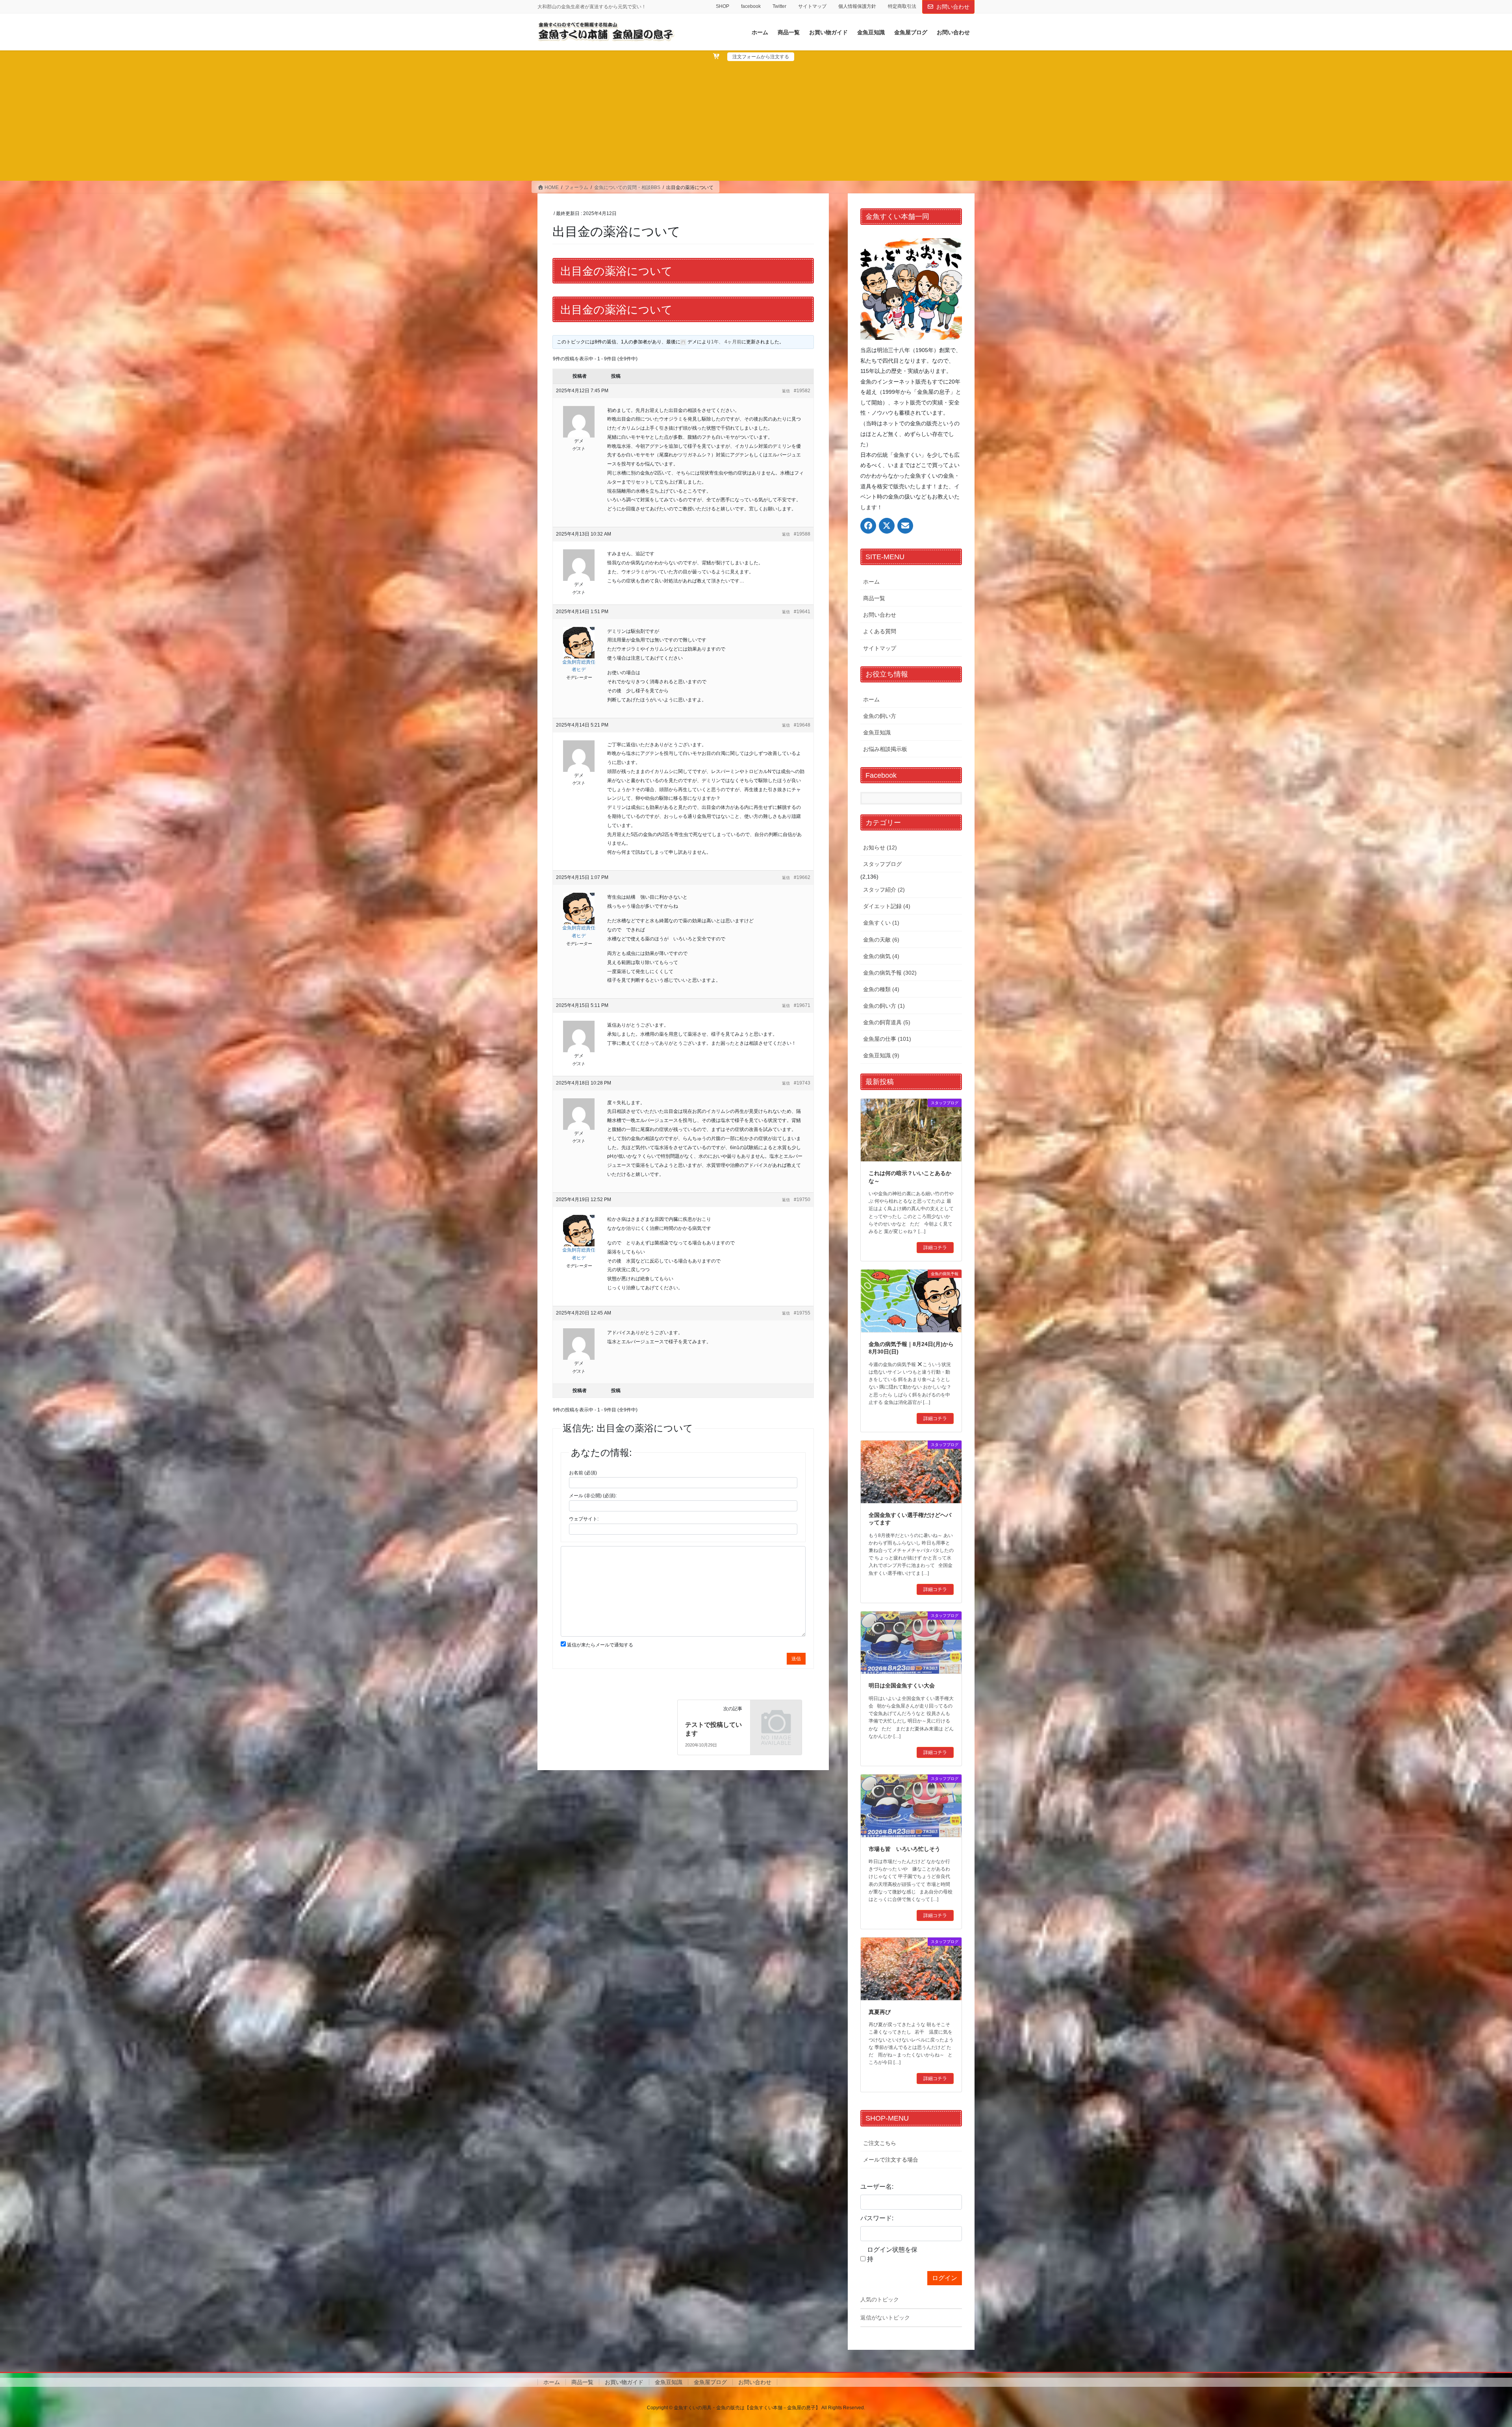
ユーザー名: (877, 2187)
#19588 (802, 534)
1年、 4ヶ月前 (726, 342)
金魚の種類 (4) (881, 989)
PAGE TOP (1472, 2347)
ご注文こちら (880, 2143)
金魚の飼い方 (880, 716)
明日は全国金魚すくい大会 (902, 1685)
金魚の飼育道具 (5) (887, 1022)
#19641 (802, 612)
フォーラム (576, 187)
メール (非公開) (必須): (593, 1496)
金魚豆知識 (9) (881, 1055)
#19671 (802, 1005)
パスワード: (877, 2218)
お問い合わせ (953, 7)
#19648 (802, 725)
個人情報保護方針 (857, 6)
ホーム (871, 582)
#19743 (802, 1083)
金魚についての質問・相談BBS (627, 187)
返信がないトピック (885, 2318)
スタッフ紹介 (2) (884, 890)
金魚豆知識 (877, 732)
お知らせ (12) (880, 847)
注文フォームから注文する (761, 57)
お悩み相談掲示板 (885, 749)
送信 (796, 1659)
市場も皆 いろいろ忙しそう (904, 1849)
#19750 (802, 1200)
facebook (751, 6)
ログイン (945, 2278)
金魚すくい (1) (881, 923)
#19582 (802, 391)
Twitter (779, 6)
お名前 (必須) (583, 1473)
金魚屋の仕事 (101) (887, 1039)
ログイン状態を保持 (892, 2254)
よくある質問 (880, 631)
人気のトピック (880, 2299)
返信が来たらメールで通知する (600, 1645)
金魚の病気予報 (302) (890, 973)
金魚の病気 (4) (881, 956)
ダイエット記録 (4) (887, 906)
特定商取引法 (902, 6)
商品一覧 (874, 598)
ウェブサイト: (584, 1519)
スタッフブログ (882, 864)
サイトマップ (812, 6)
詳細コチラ (935, 1248)
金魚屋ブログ (710, 2382)
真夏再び (880, 2012)
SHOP (723, 6)
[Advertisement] (756, 120)
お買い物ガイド (624, 2382)
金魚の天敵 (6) (881, 940)
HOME (551, 187)
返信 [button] (786, 391)
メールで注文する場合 (891, 2160)
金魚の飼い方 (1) (884, 1006)
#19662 (802, 877)
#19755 (802, 1313)
